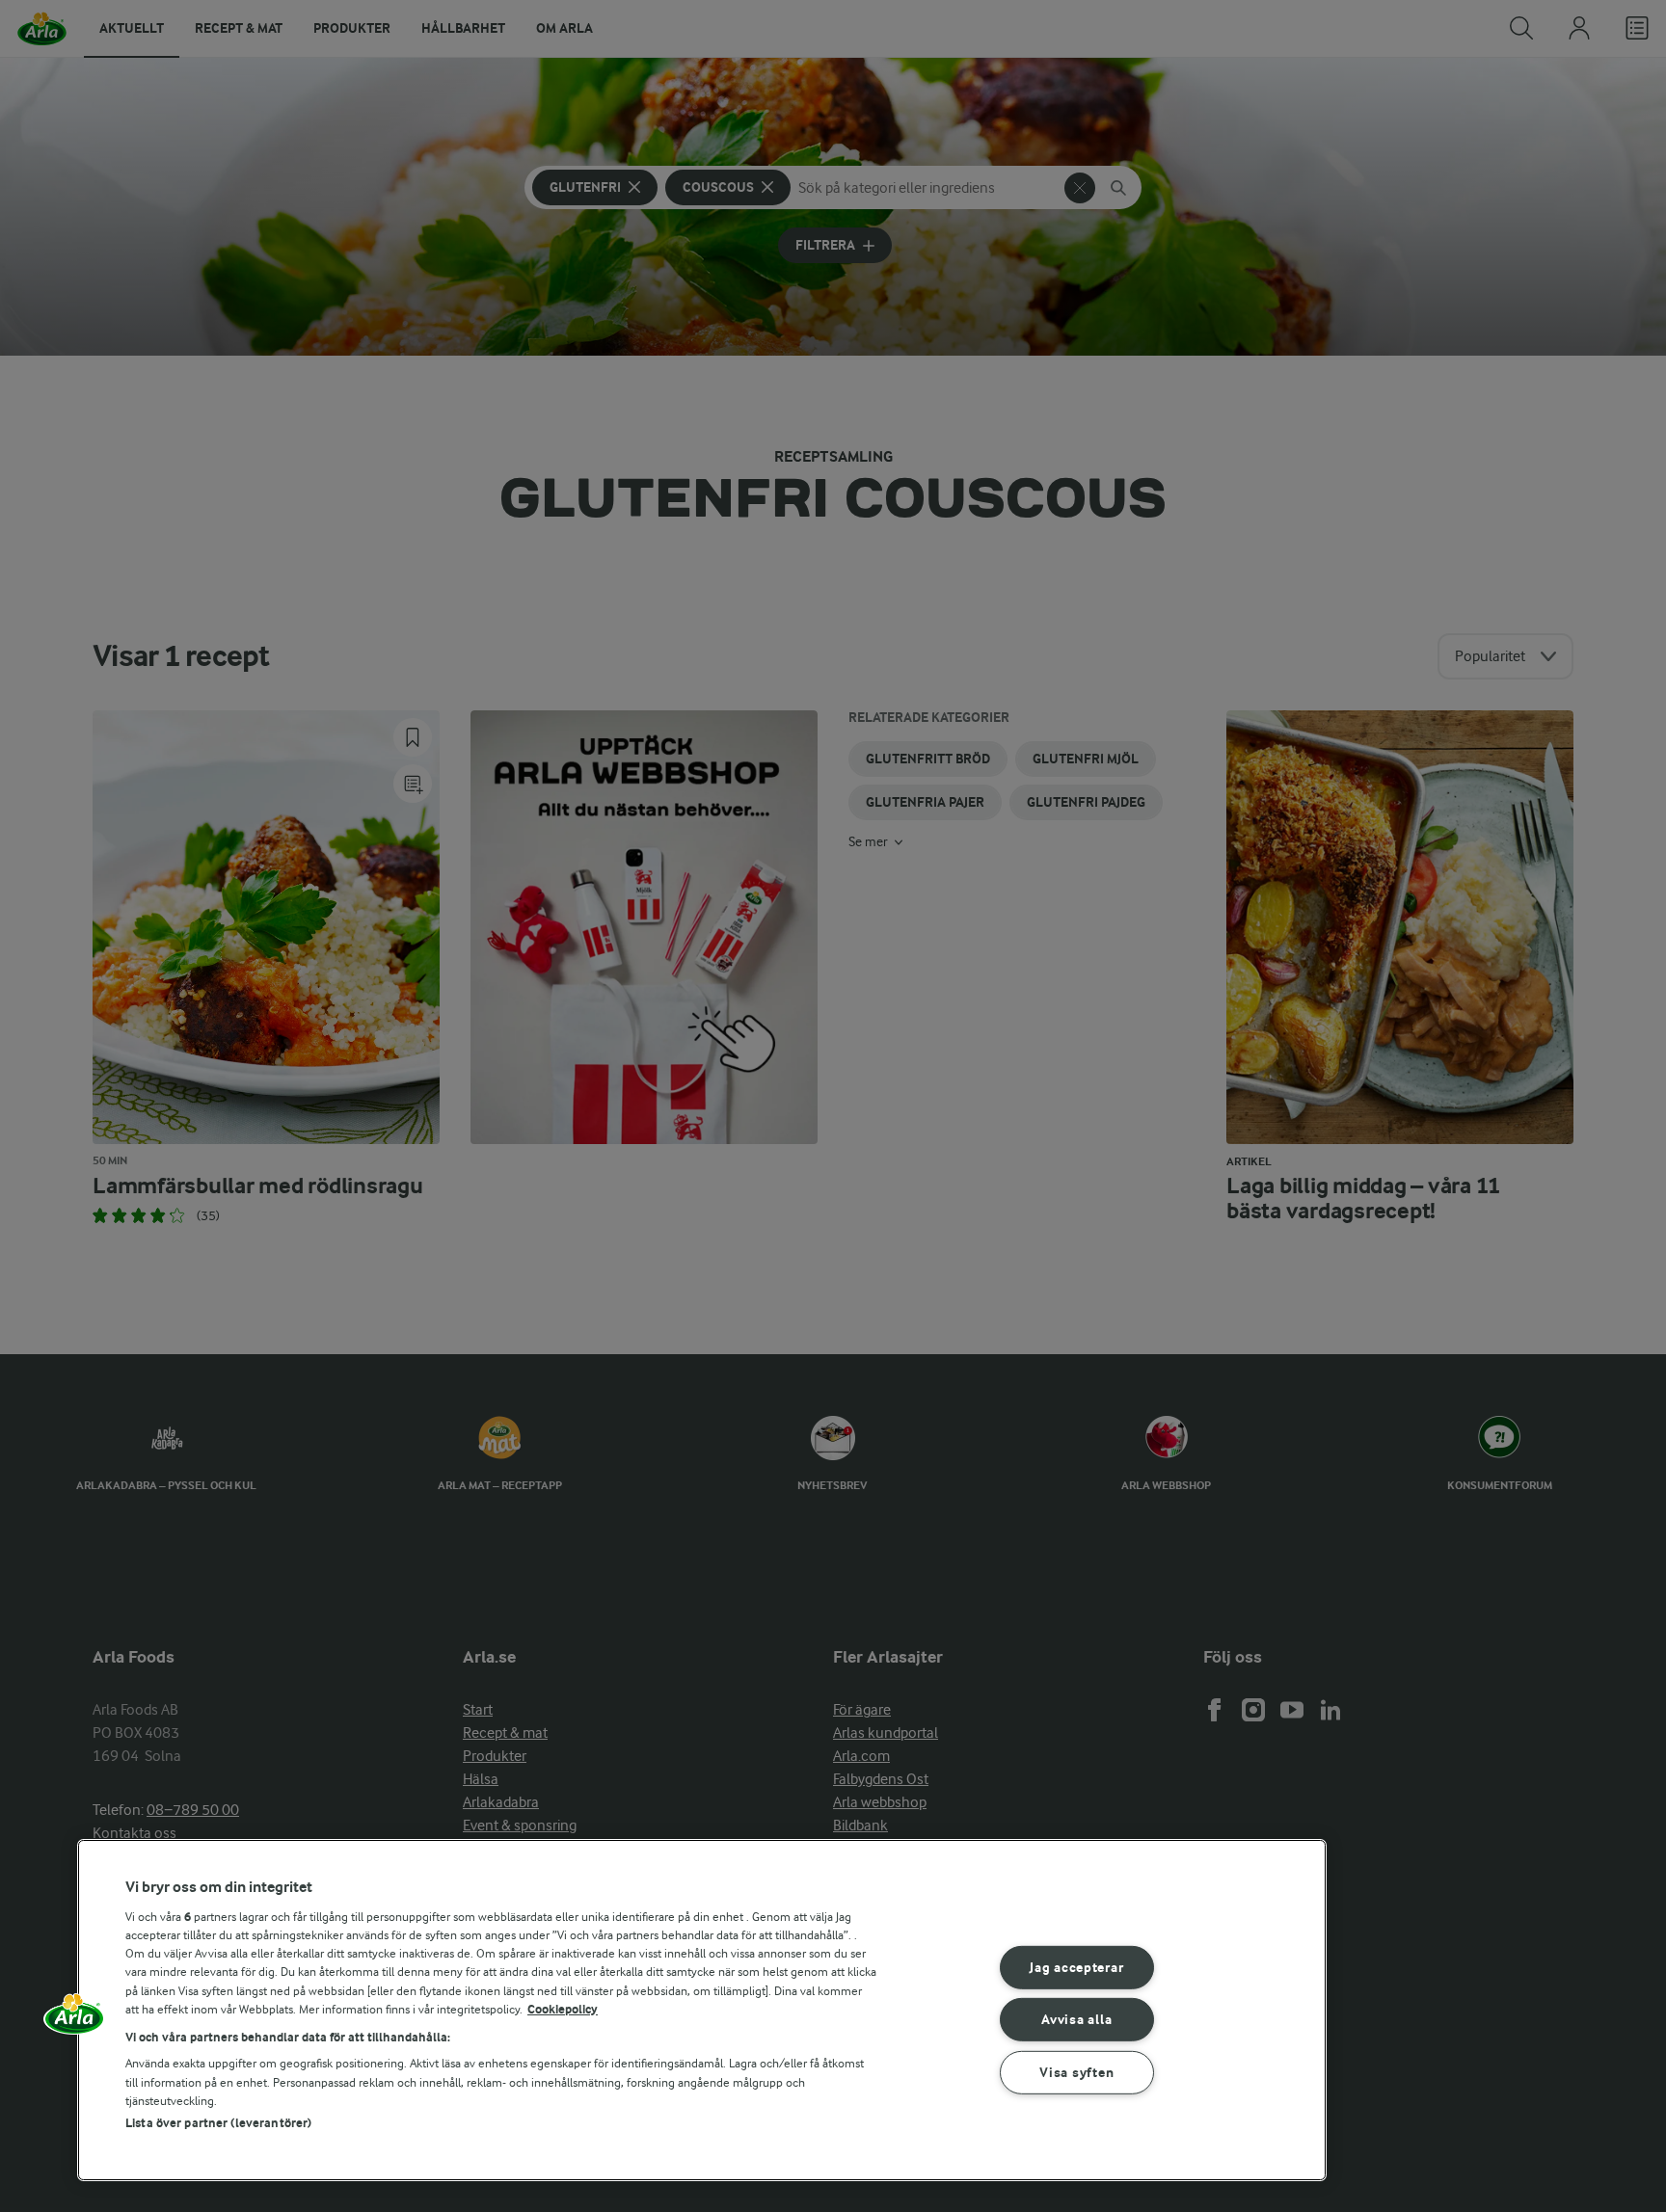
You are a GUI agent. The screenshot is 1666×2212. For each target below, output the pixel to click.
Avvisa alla (1076, 2020)
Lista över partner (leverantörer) (218, 2123)
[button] (74, 2020)
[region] (702, 2010)
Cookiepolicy (563, 2009)
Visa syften (1076, 2073)
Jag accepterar (1076, 1967)
